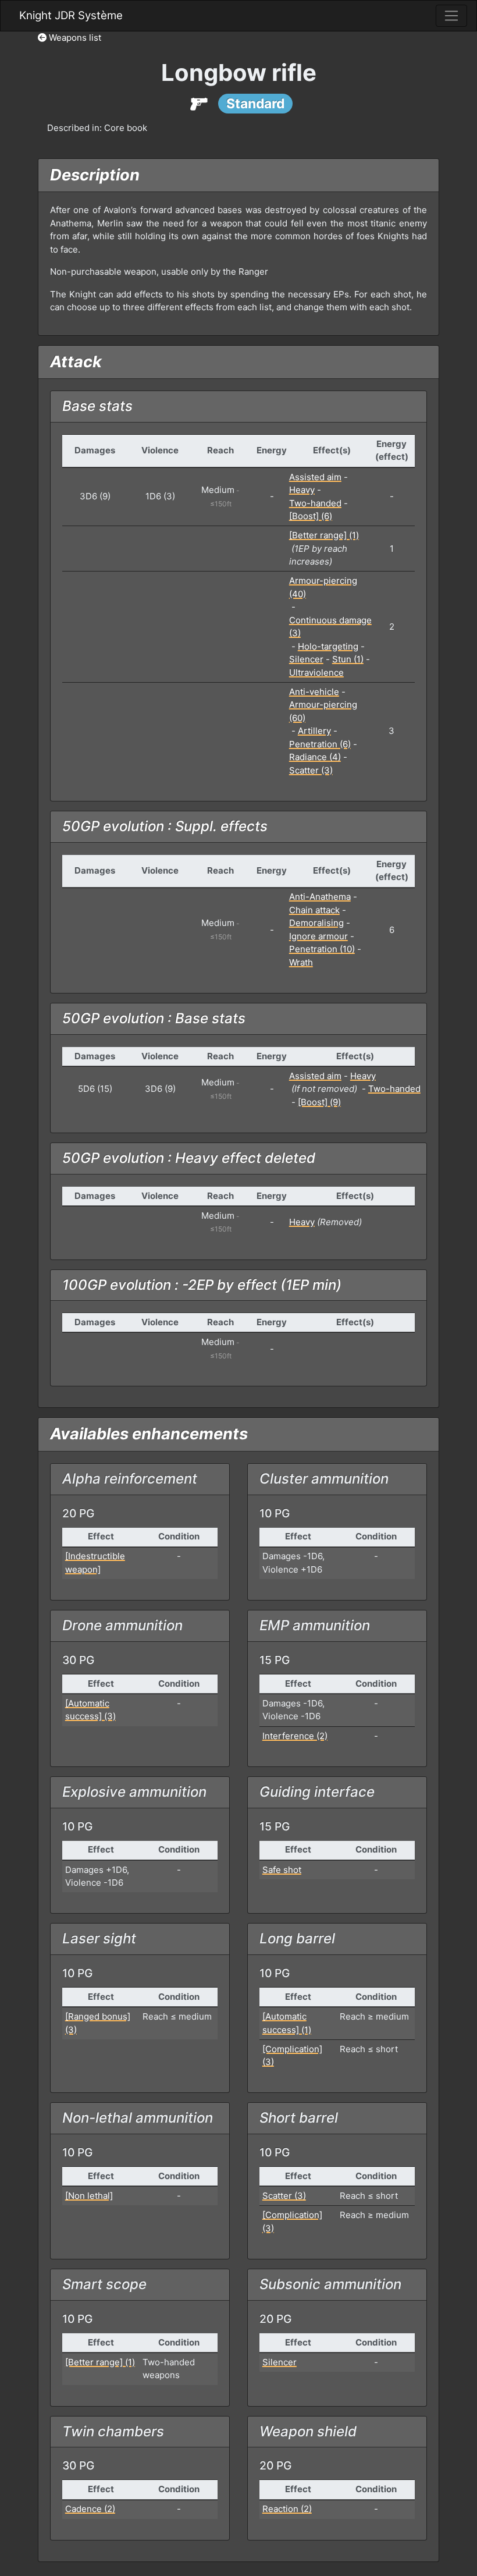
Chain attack (314, 910)
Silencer (306, 659)
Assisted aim (315, 477)
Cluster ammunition (324, 1479)
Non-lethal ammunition (138, 2118)
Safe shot (282, 1870)
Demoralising (316, 923)
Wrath (301, 962)
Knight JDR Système (71, 15)
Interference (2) (295, 1736)
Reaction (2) (287, 2509)
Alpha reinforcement (130, 1479)
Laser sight (99, 1938)
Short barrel (299, 2118)
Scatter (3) (311, 770)
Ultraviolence (316, 673)
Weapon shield (308, 2431)
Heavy (302, 490)
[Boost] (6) (311, 516)
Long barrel (297, 1938)
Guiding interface (317, 1792)
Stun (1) (348, 659)
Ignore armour (318, 936)
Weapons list (74, 38)
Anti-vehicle (314, 692)
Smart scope (104, 2284)
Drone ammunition (122, 1625)
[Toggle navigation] (451, 16)
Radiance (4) (315, 757)
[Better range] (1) (324, 535)
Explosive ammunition (134, 1792)
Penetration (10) (322, 949)
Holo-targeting (328, 646)
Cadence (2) (90, 2509)
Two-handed (315, 503)
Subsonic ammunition (330, 2284)
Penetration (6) (320, 744)
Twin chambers (113, 2431)
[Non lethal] (89, 2196)
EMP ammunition (315, 1625)
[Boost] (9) (319, 1102)
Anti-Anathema (320, 897)
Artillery (314, 731)
